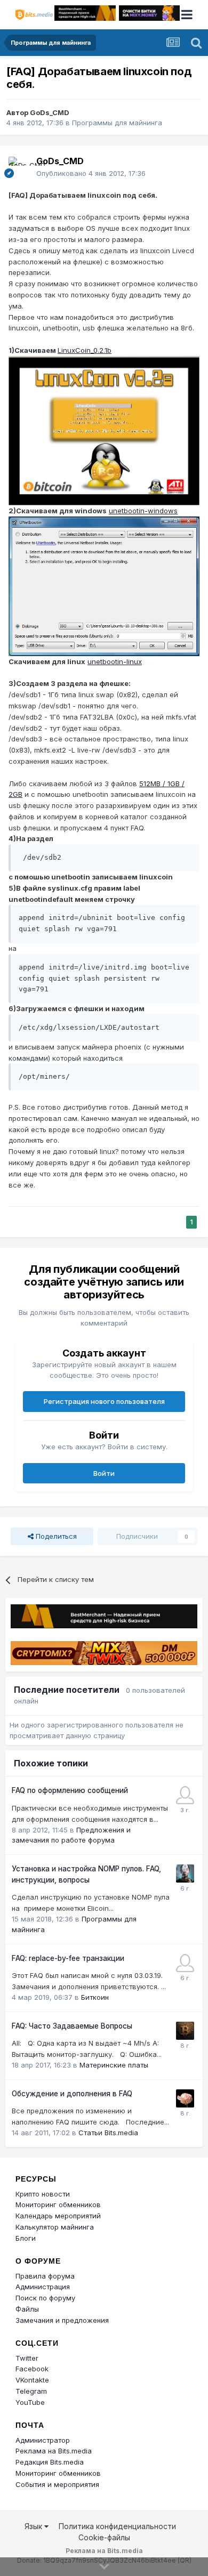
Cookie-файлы (104, 2537)
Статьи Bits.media (108, 2133)
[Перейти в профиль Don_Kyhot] (185, 2098)
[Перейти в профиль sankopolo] (185, 1963)
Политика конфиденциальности (117, 2526)
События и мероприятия (57, 2484)
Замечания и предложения (62, 2320)
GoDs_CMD (50, 112)
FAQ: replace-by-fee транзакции (68, 1958)
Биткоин (95, 1997)
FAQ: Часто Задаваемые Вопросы (72, 2026)
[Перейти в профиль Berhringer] (185, 1795)
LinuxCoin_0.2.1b (85, 350)
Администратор (43, 2440)
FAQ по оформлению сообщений (70, 1790)
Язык (34, 2526)
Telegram (31, 2391)
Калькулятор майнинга (55, 2227)
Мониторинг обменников (58, 2204)
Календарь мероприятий (58, 2216)
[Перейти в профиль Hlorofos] (185, 2031)
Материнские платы (114, 2065)
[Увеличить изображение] (104, 430)
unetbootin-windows (143, 511)
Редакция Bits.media (50, 2462)
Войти (104, 1473)
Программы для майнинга (117, 123)
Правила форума (45, 2276)
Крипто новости (43, 2194)
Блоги (26, 2238)
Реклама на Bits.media (54, 2451)
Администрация (43, 2287)
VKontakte (32, 2380)
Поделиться (55, 1536)
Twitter (27, 2358)
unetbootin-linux (115, 661)
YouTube (30, 2402)
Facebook (32, 2369)
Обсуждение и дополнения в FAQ (72, 2094)
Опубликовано (91, 173)
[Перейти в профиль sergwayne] (185, 1874)
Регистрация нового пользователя (104, 1401)
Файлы (27, 2309)
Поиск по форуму (45, 2298)
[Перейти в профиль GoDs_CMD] (19, 167)
